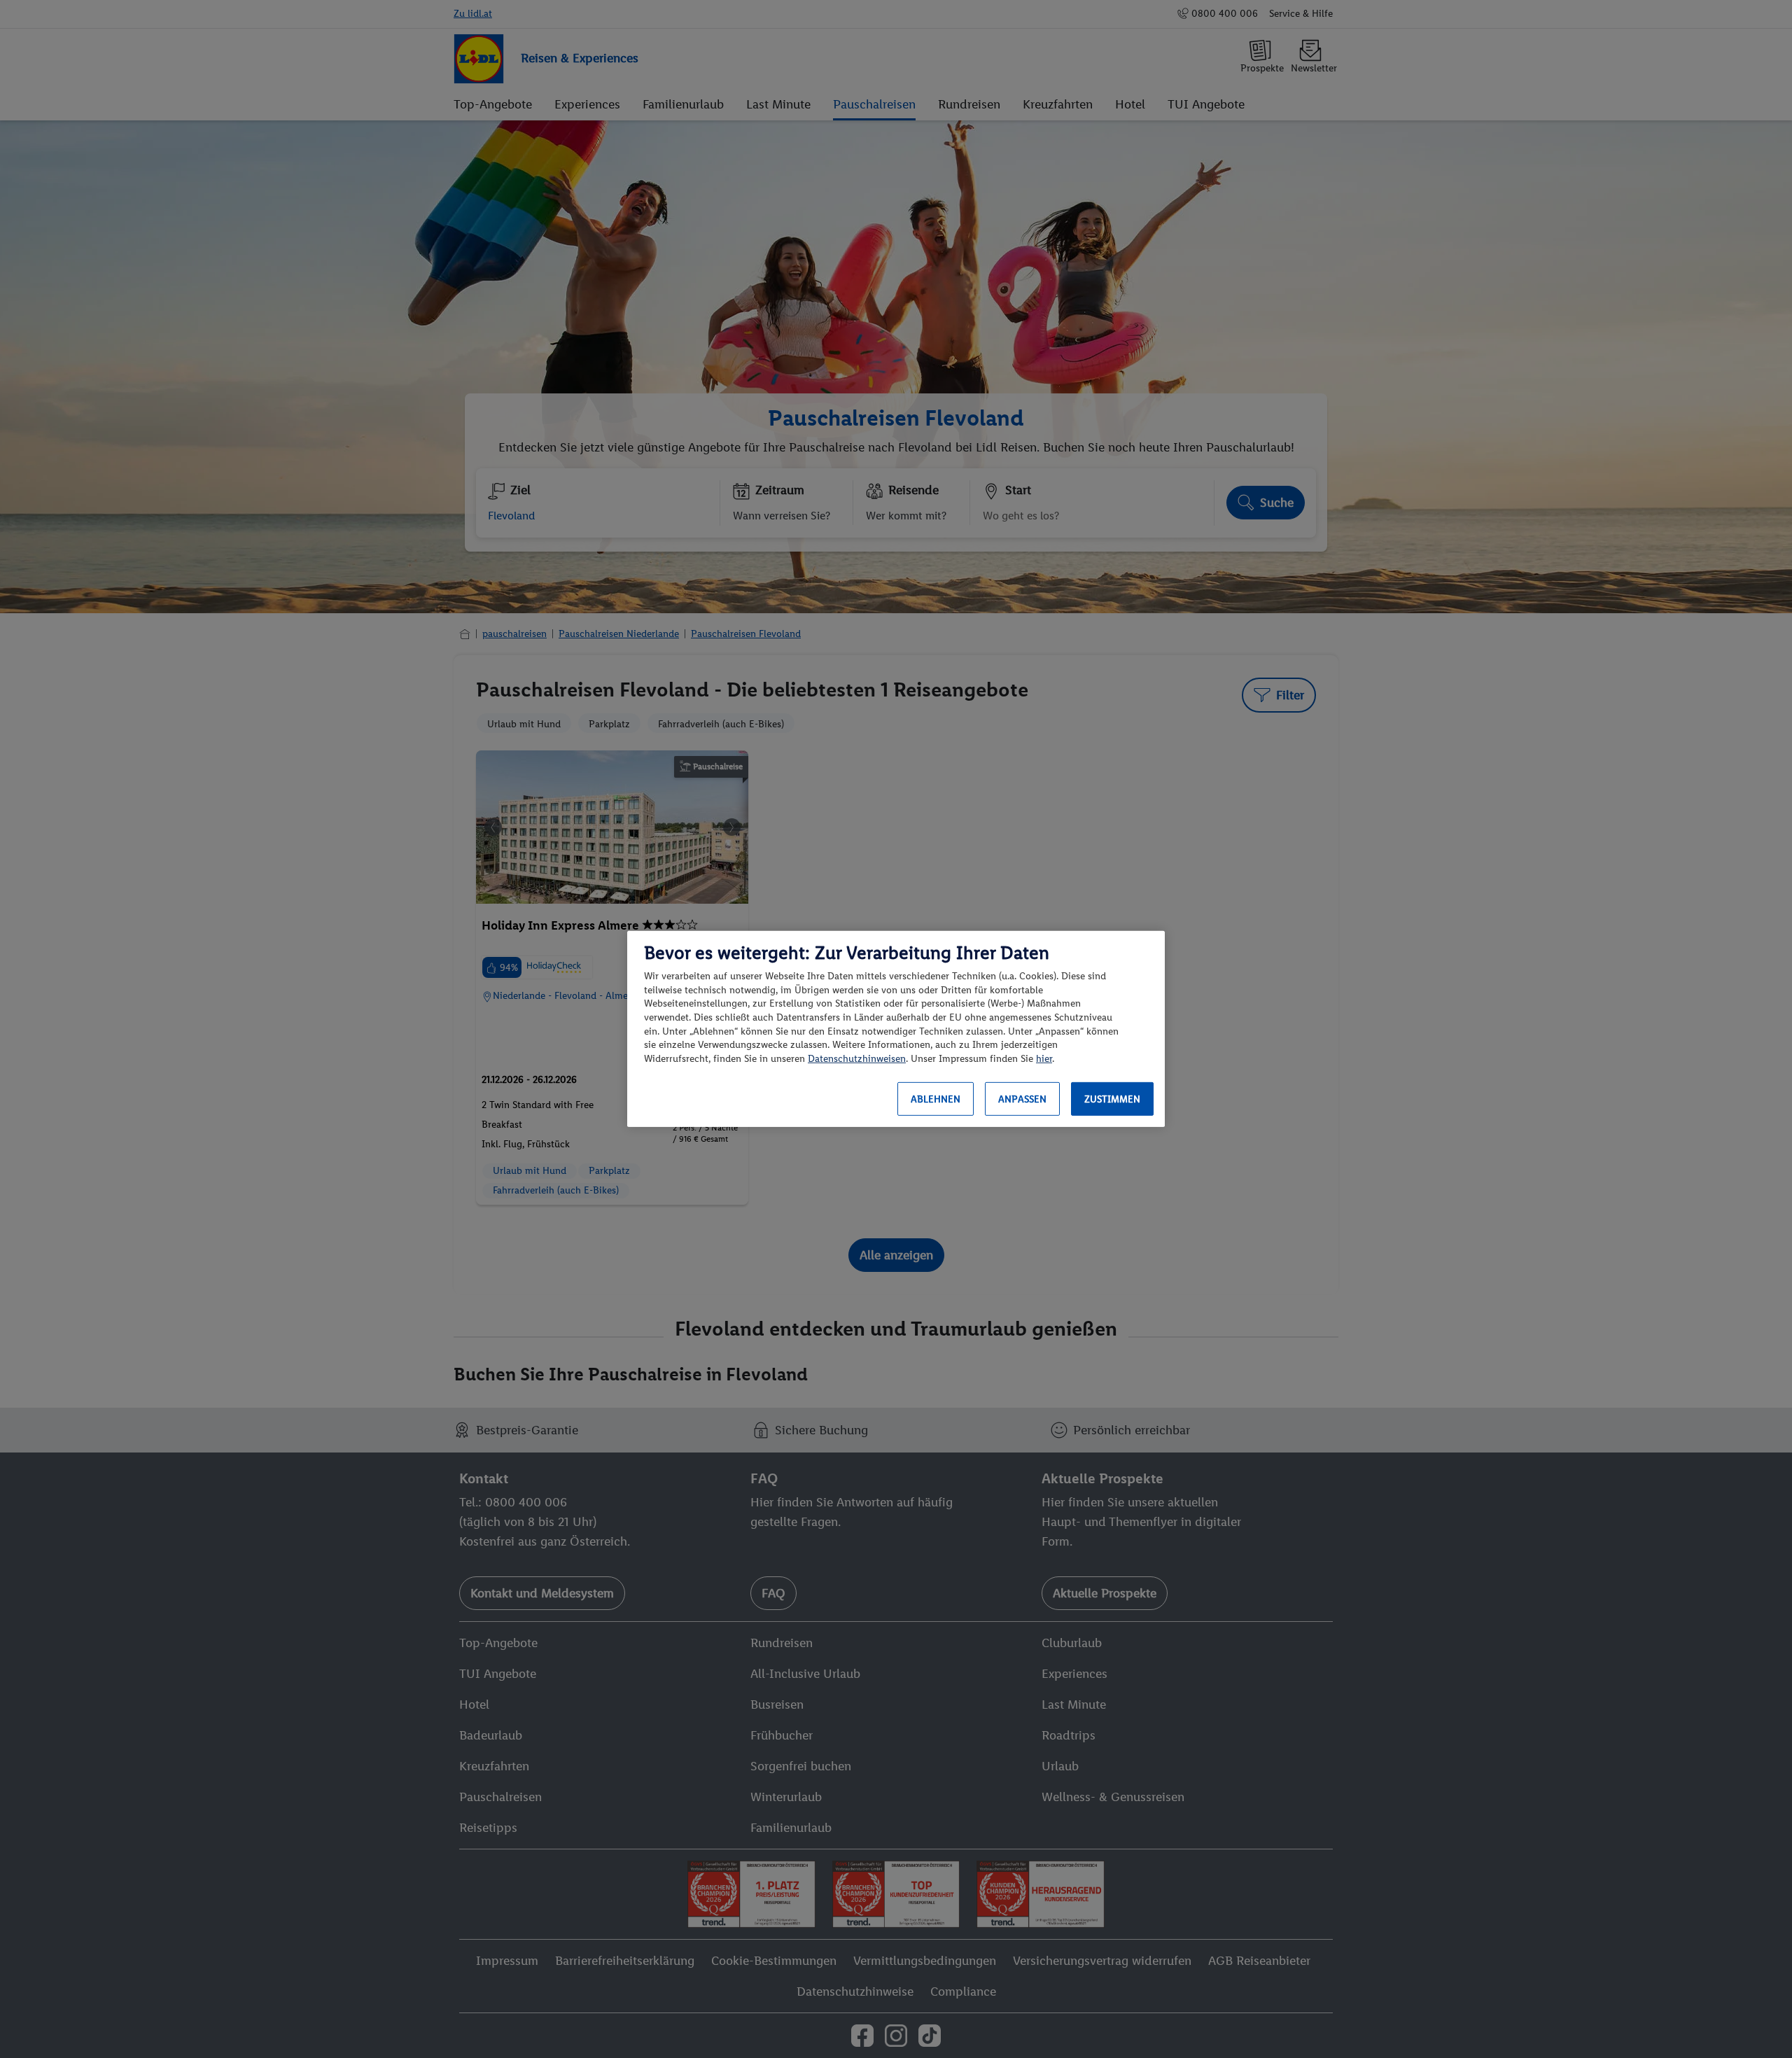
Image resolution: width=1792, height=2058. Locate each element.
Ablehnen (936, 1099)
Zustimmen (1112, 1099)
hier (1044, 1059)
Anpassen (1022, 1099)
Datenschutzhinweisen (857, 1059)
